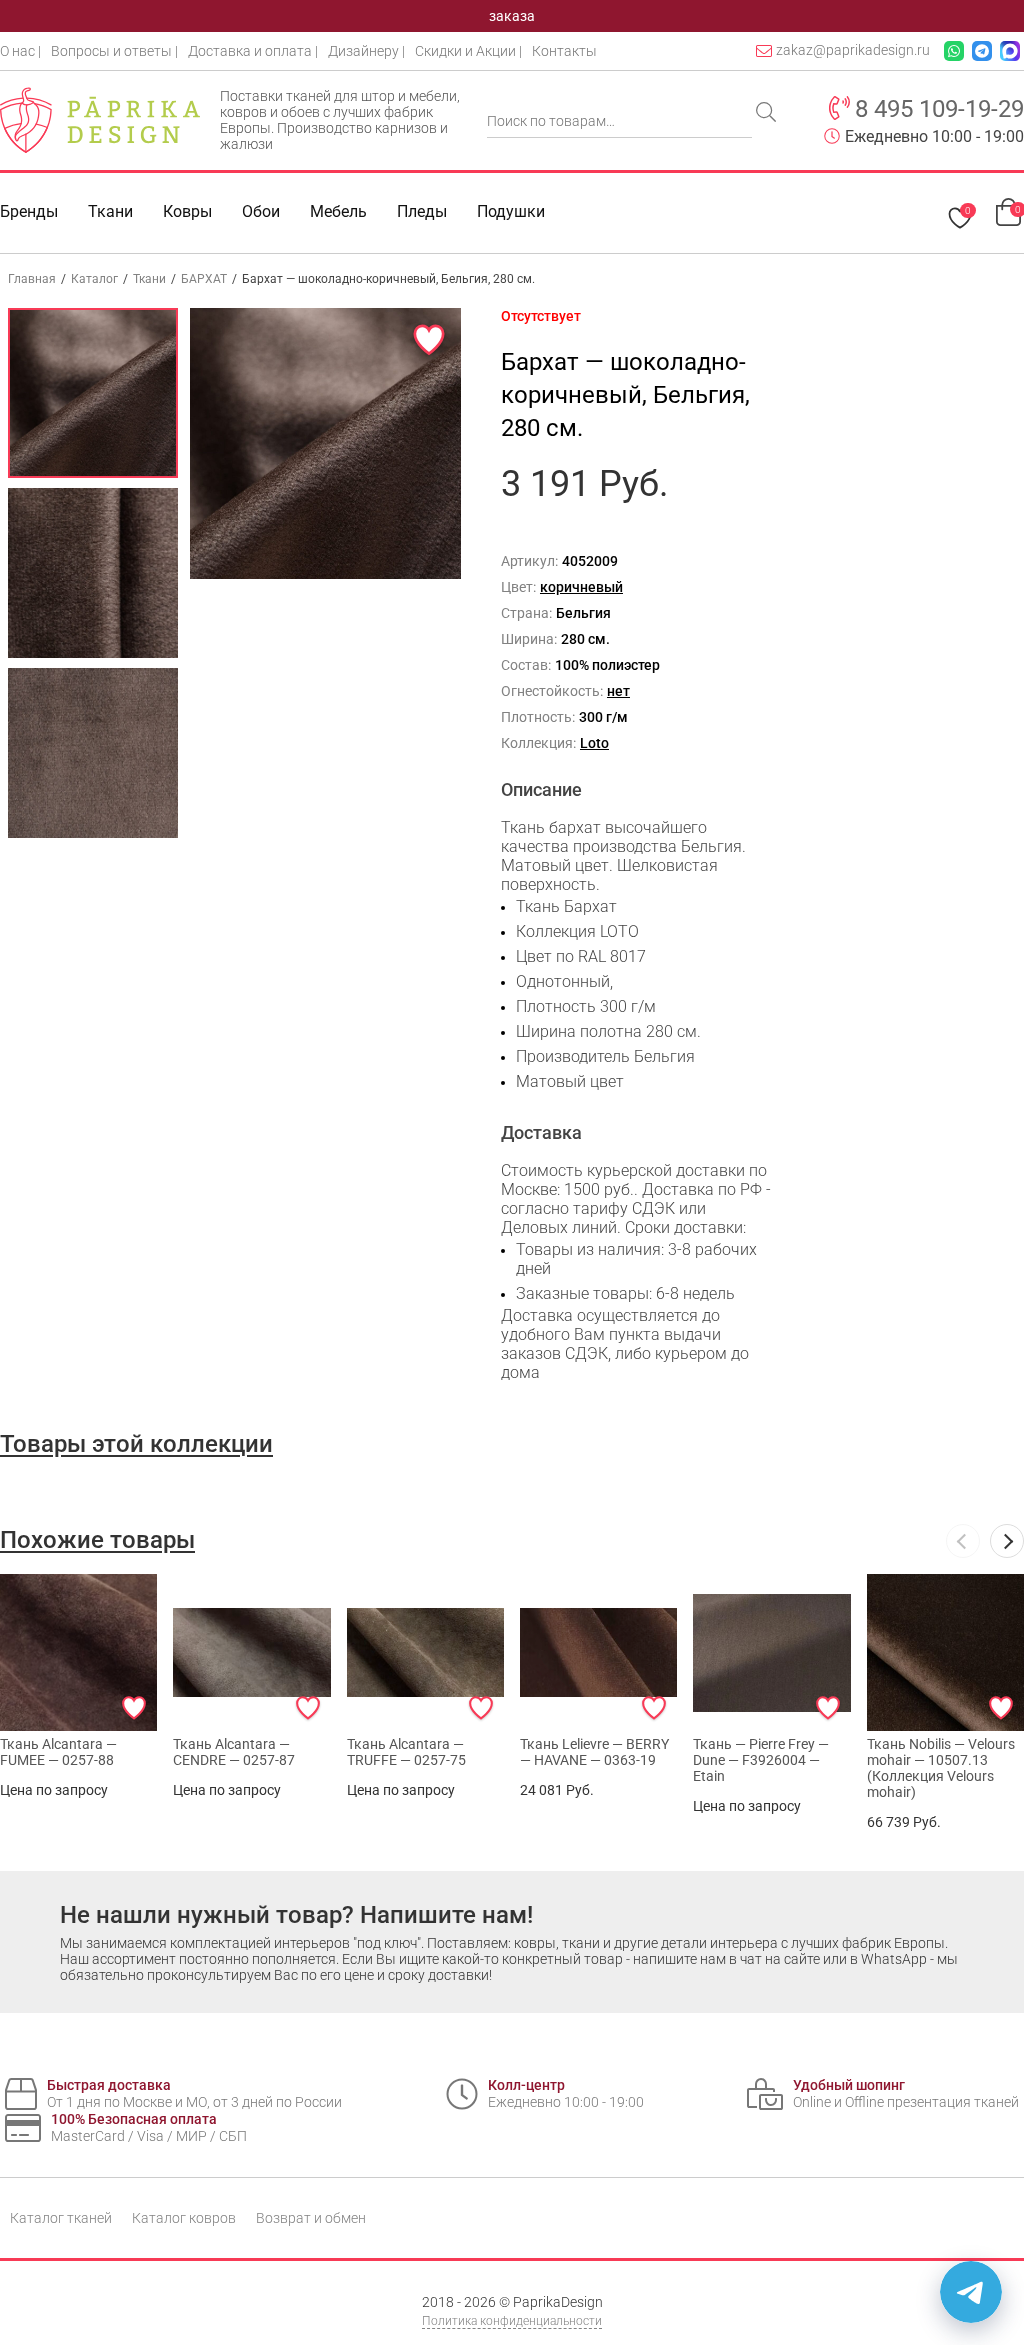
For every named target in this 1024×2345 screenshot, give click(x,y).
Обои (261, 211)
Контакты (564, 51)
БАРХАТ (204, 279)
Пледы (422, 211)
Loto (594, 743)
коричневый (581, 587)
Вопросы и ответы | (114, 51)
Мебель (338, 211)
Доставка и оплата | (253, 51)
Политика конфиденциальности (512, 2321)
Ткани (149, 279)
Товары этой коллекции (136, 1444)
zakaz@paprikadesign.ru (853, 50)
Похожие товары (97, 1540)
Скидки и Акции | (468, 51)
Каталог (94, 279)
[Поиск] (768, 114)
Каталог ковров (184, 2218)
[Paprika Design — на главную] (100, 120)
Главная (32, 279)
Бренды (29, 211)
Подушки (511, 211)
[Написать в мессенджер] (971, 2292)
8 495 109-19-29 (939, 109)
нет (618, 691)
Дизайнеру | (366, 51)
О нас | (20, 51)
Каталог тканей (61, 2218)
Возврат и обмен (311, 2218)
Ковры (187, 211)
